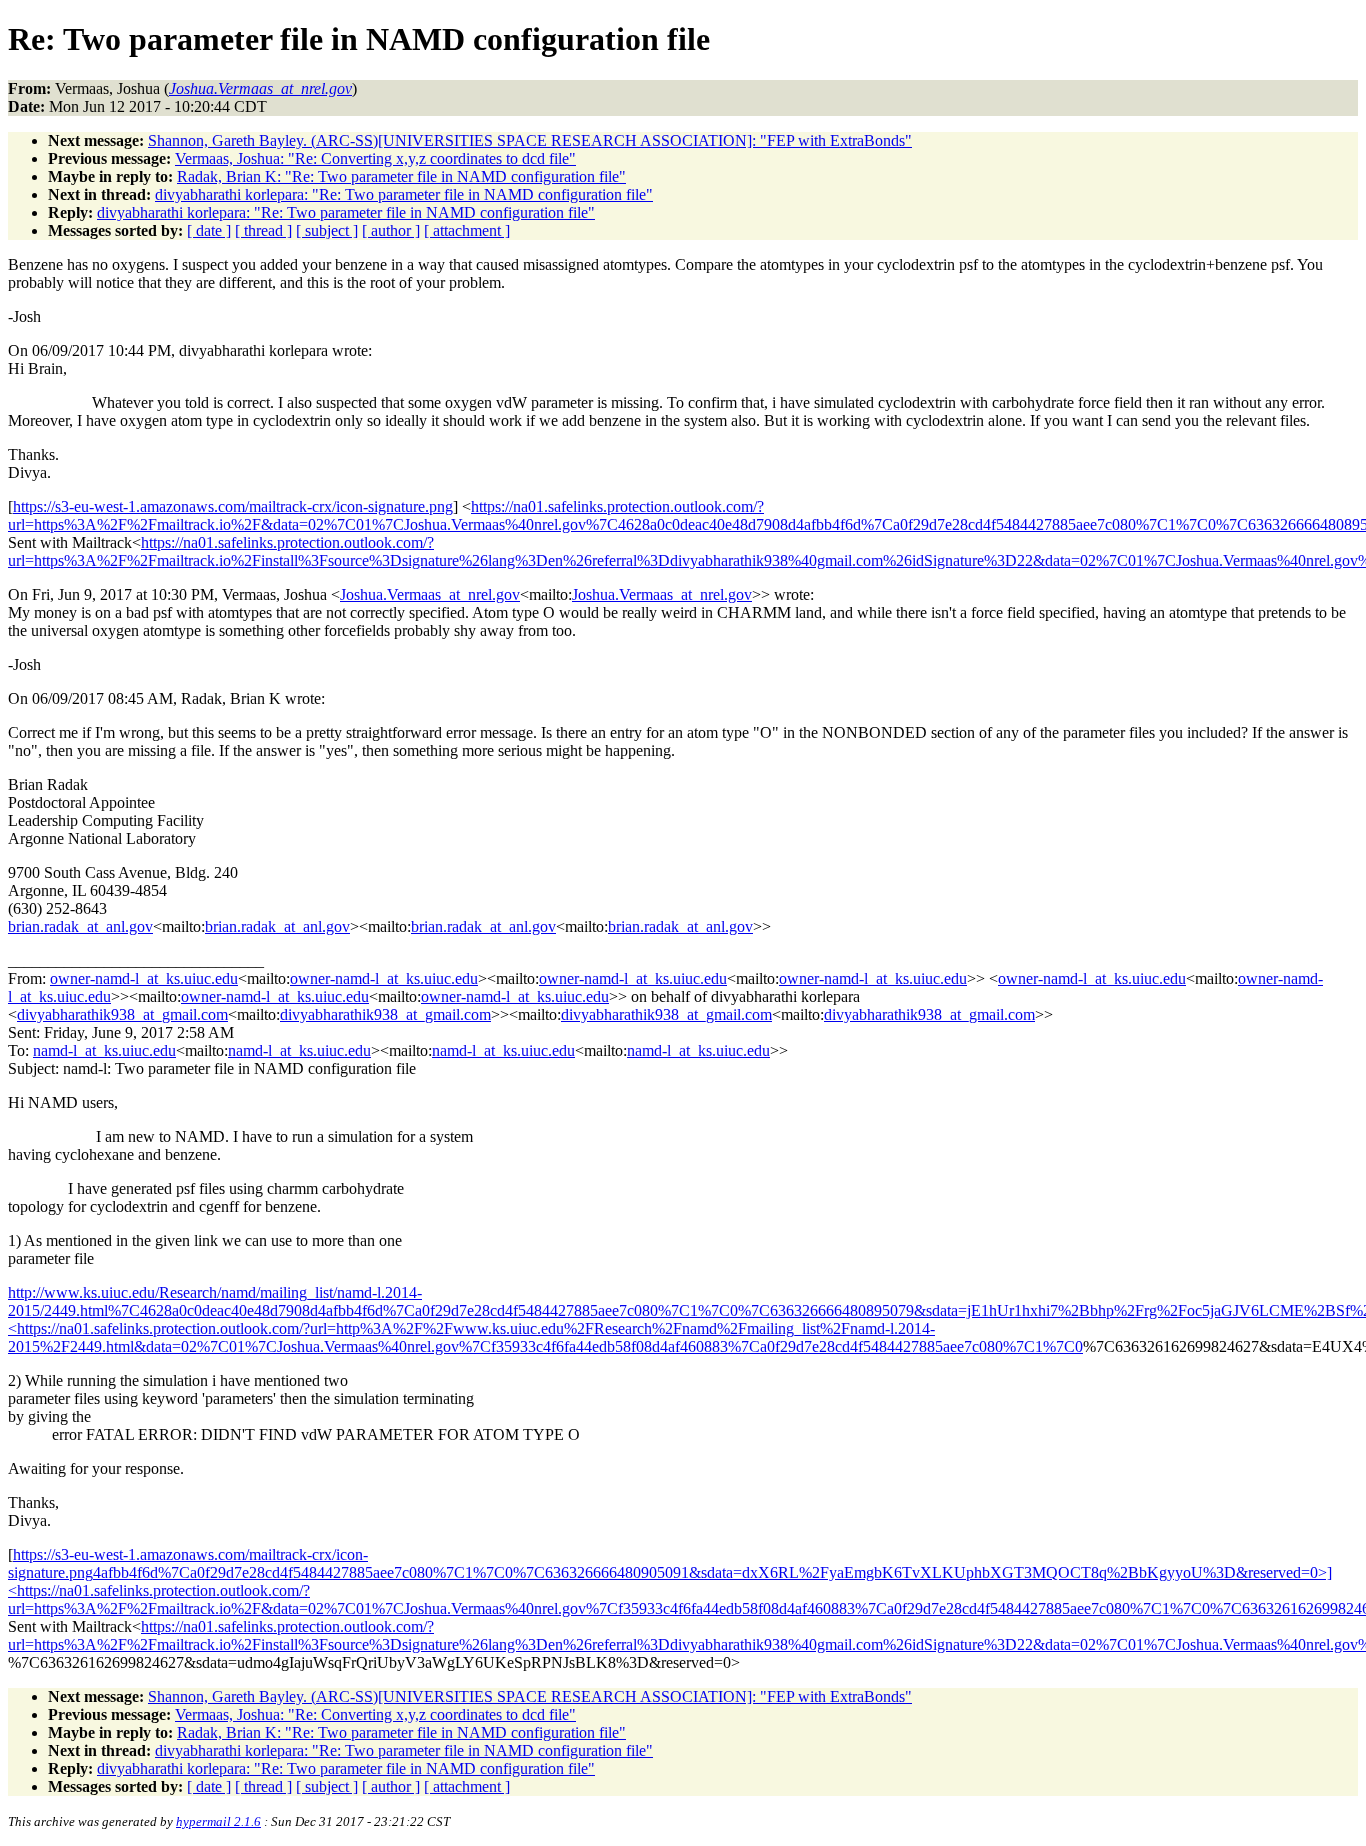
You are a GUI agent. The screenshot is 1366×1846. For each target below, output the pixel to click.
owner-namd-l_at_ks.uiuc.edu (144, 978)
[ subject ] (327, 230)
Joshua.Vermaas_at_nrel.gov (430, 594)
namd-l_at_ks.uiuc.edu (104, 1050)
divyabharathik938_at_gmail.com (122, 1014)
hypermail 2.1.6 (218, 1821)
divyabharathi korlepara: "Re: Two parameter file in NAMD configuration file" (404, 194)
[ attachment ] (467, 230)
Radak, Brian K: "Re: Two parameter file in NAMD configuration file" (401, 176)
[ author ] (391, 230)
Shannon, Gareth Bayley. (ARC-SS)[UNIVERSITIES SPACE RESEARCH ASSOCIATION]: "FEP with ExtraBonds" (530, 140)
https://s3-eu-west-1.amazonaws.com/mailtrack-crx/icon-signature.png (233, 506)
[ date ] (209, 230)
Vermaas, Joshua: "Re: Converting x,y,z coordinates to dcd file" (375, 158)
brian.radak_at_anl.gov (80, 926)
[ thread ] (263, 230)
